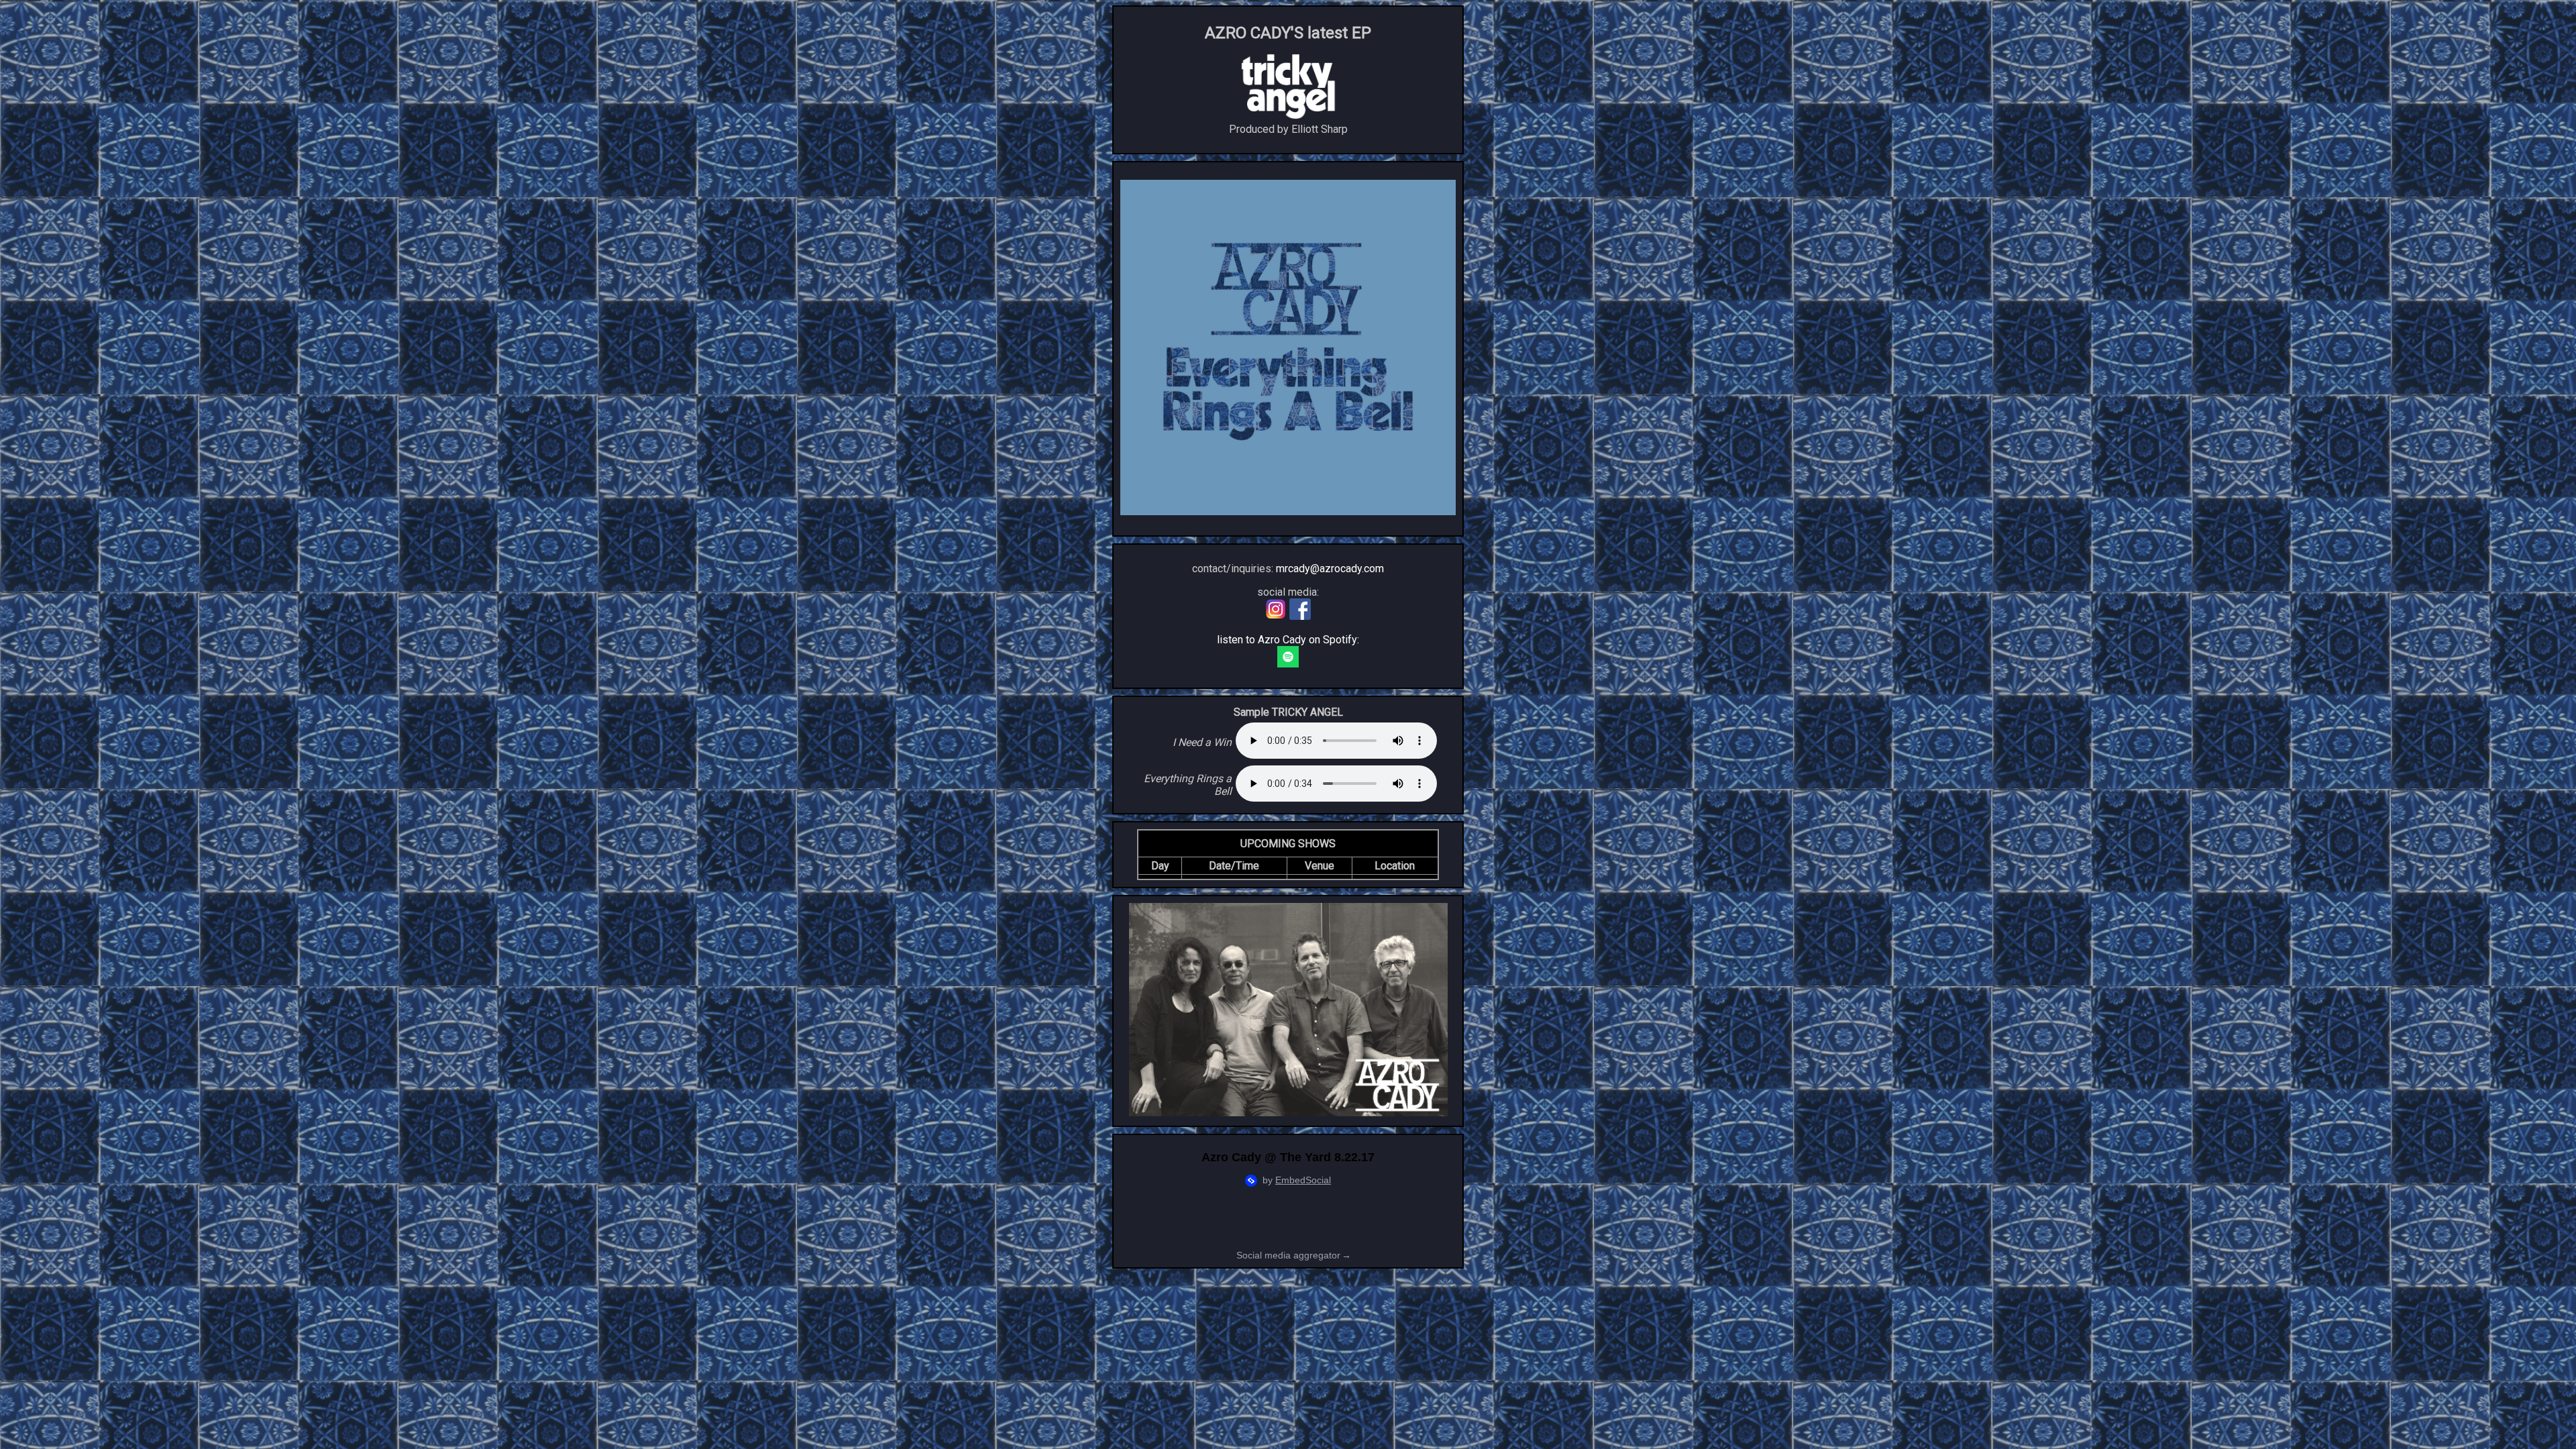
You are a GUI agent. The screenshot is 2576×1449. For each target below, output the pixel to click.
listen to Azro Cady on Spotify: (1288, 640)
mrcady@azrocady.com (1330, 569)
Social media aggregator (1294, 1255)
